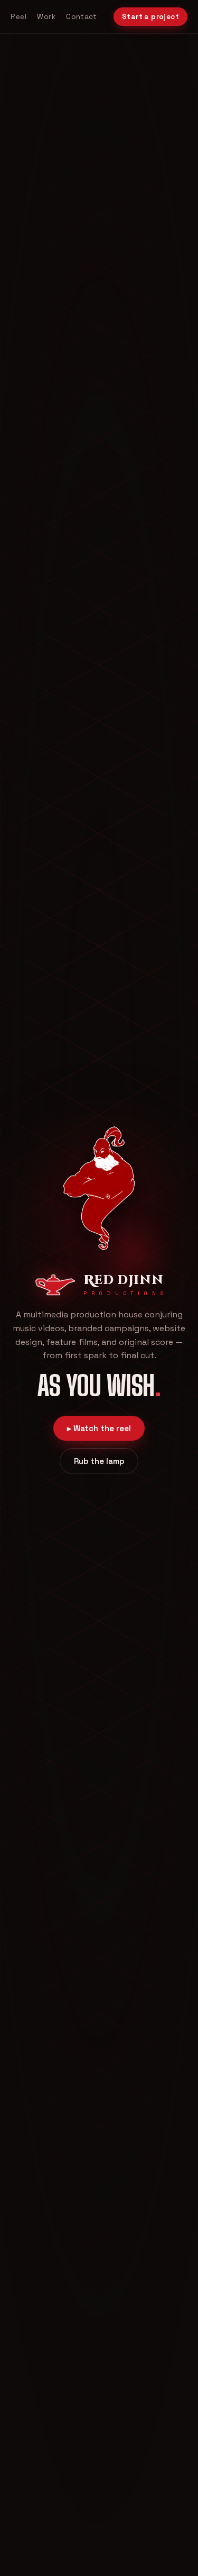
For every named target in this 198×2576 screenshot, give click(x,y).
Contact (81, 17)
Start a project (150, 17)
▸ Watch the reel (99, 1428)
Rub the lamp (99, 1461)
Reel (18, 17)
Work (46, 17)
